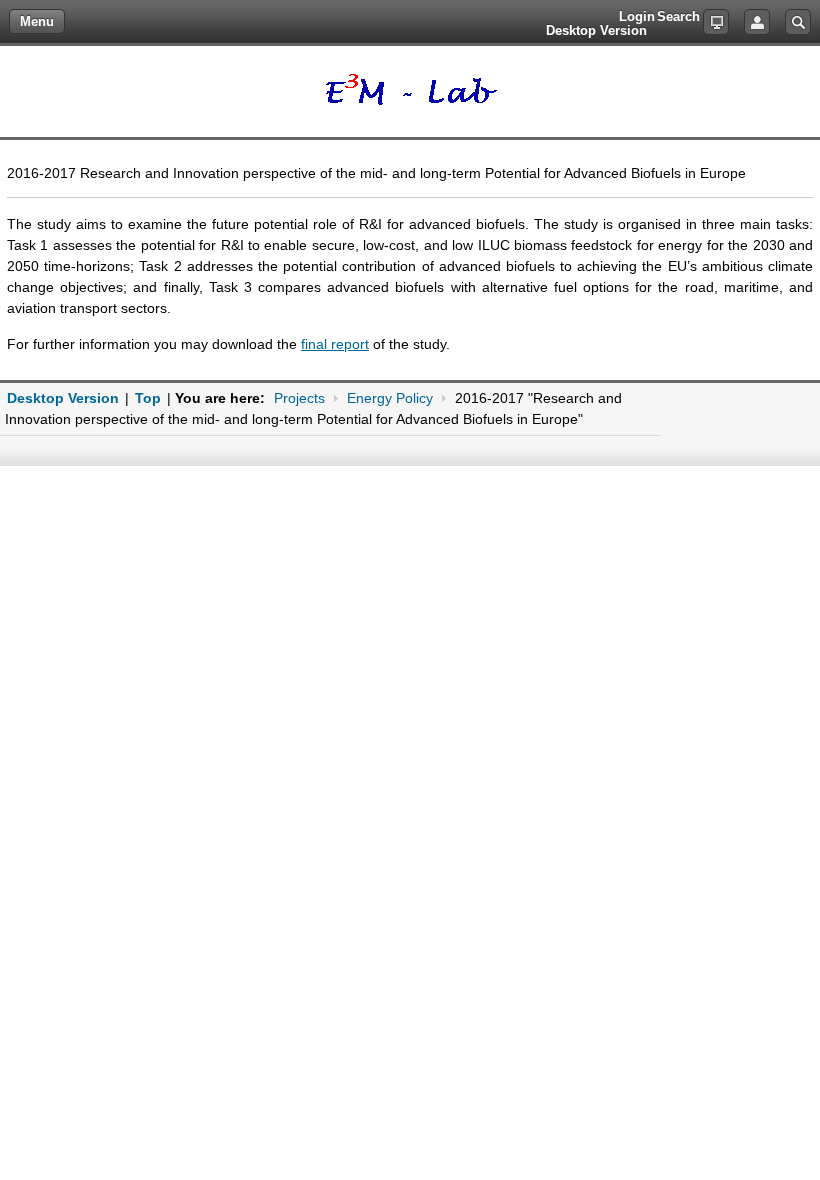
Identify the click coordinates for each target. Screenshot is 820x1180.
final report (335, 344)
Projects (299, 398)
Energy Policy (390, 398)
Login (757, 22)
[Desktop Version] (716, 22)
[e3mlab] (410, 91)
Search (798, 22)
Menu (37, 21)
